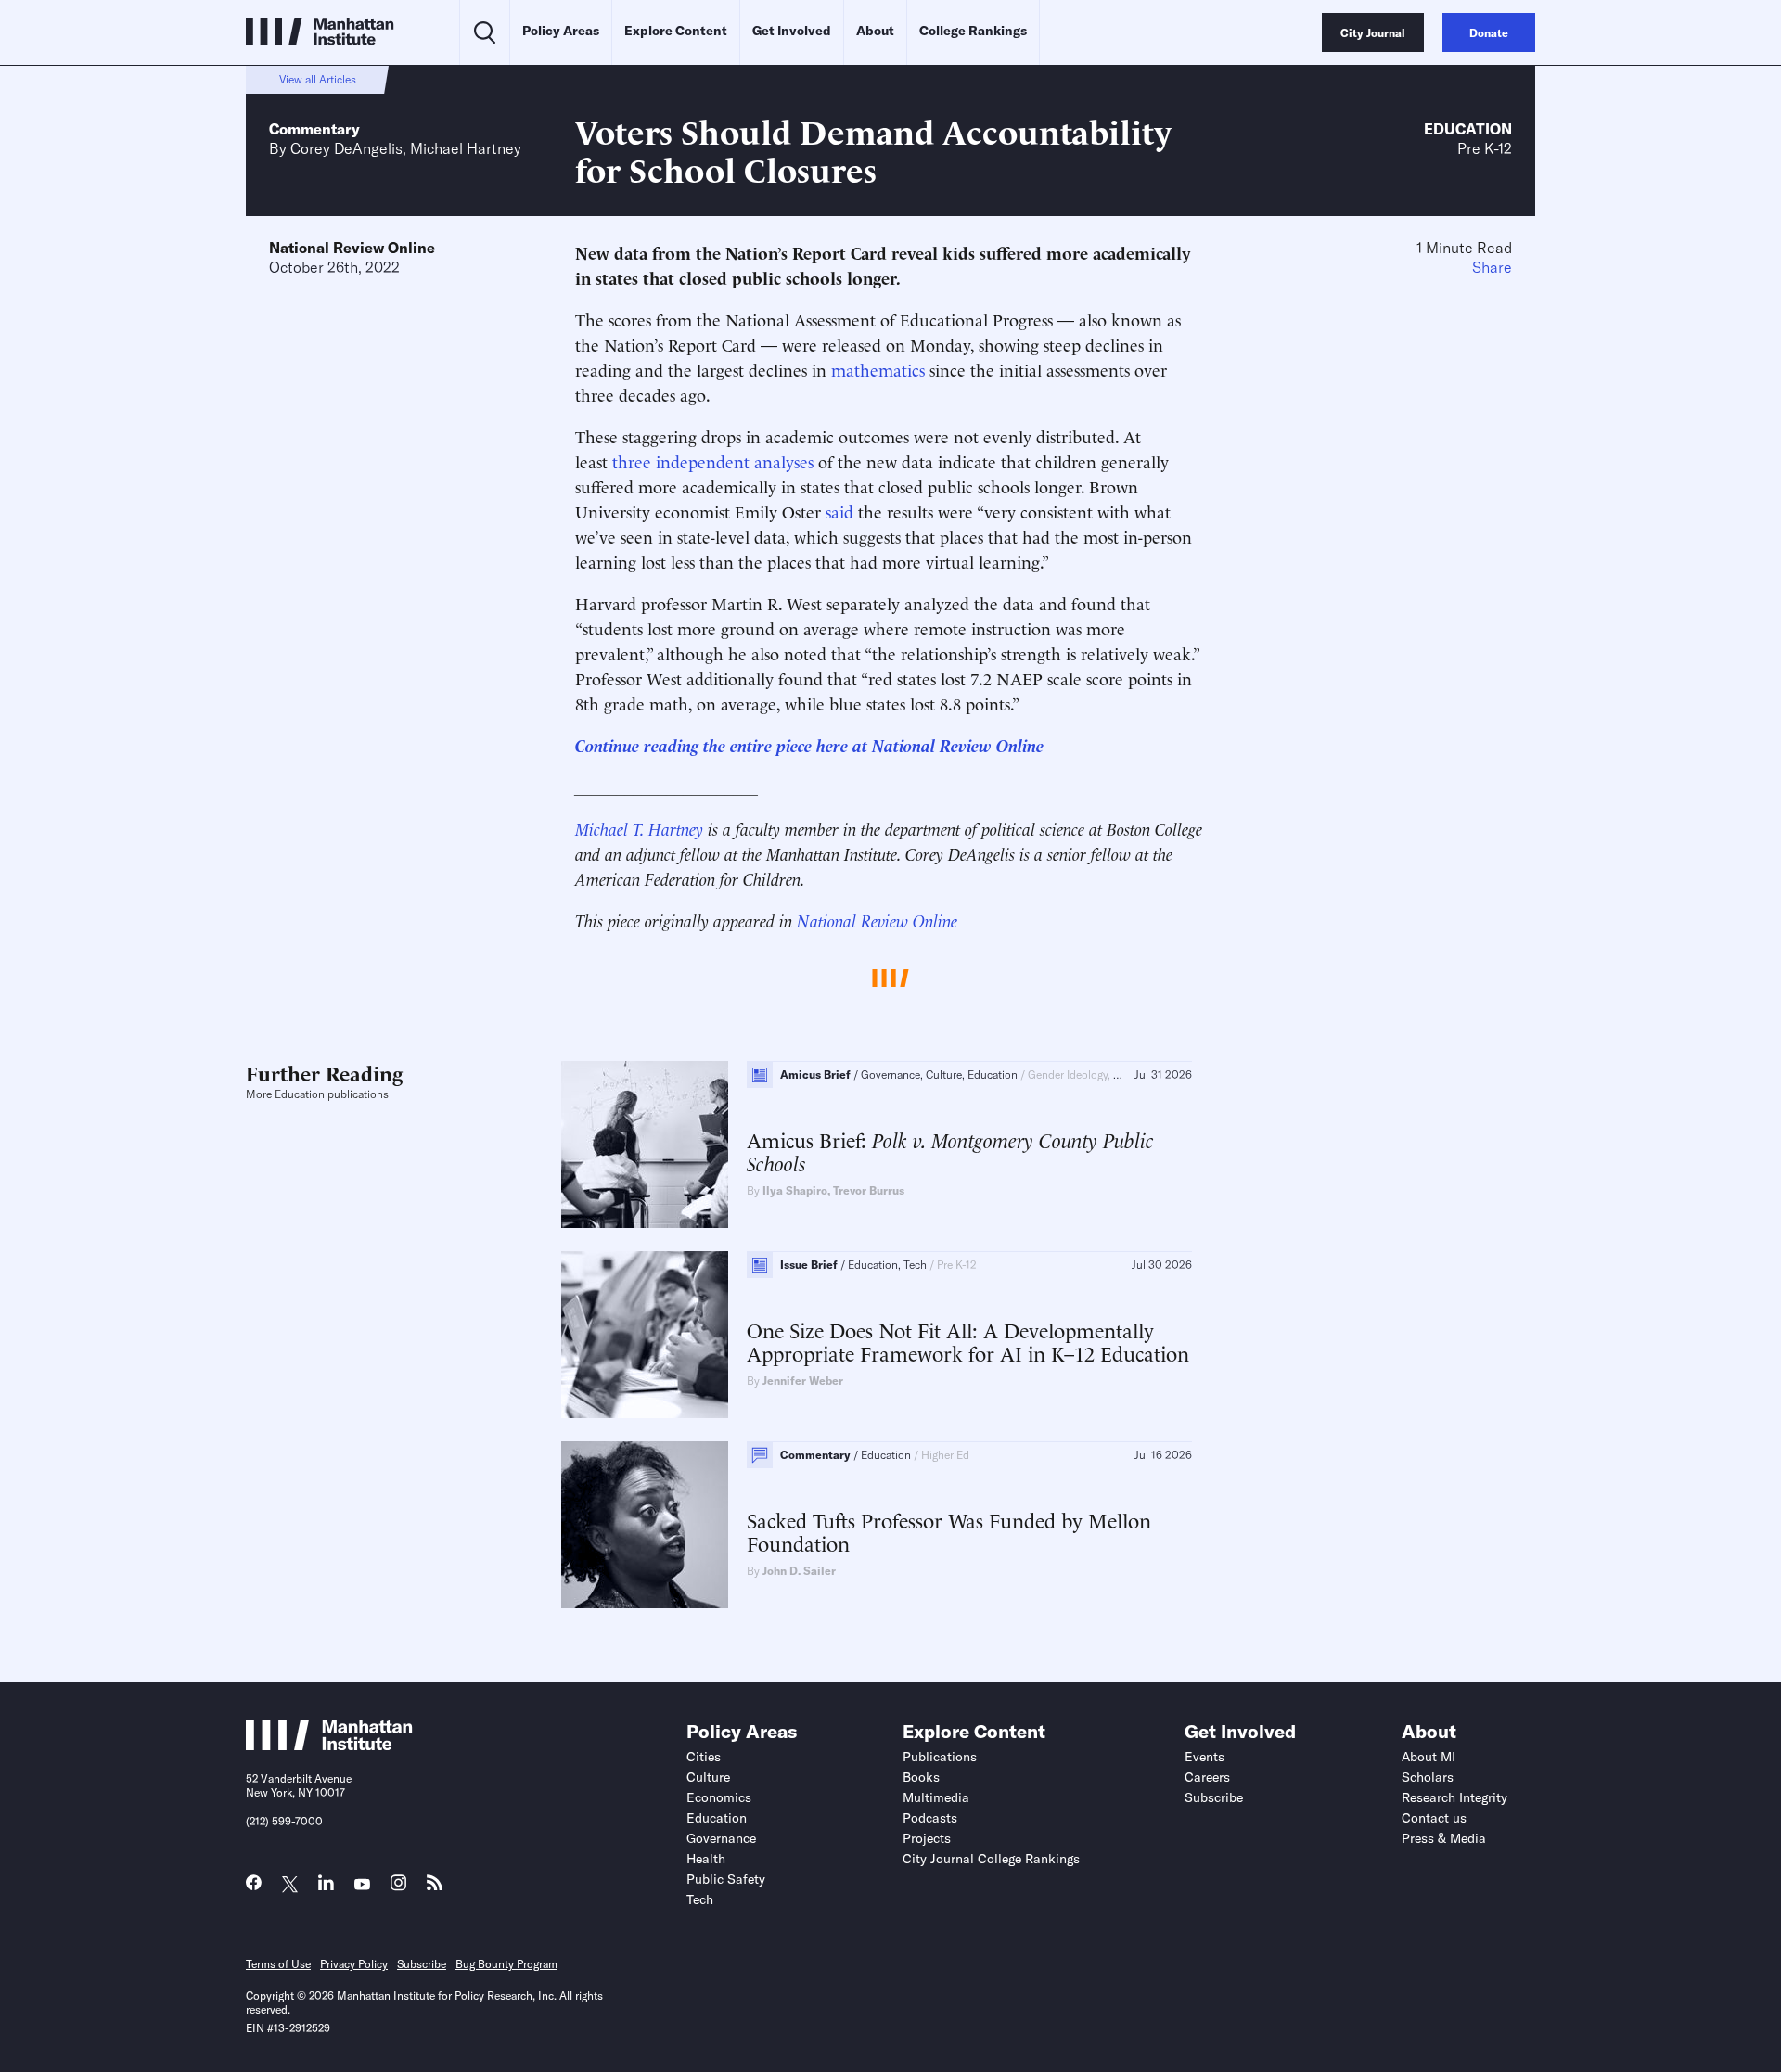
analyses (784, 460)
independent (703, 460)
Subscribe (1214, 1797)
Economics (719, 1797)
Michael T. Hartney (639, 828)
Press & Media (1444, 1838)
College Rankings (973, 31)
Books (921, 1777)
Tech (700, 1899)
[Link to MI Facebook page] (254, 1887)
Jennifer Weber (803, 1381)
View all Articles (318, 79)
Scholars (1428, 1777)
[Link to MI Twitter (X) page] (290, 1885)
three (632, 460)
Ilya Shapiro (795, 1190)
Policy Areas (561, 31)
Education (1468, 129)
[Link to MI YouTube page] (362, 1885)
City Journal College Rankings (991, 1859)
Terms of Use (278, 1964)
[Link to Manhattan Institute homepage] (329, 1745)
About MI (1429, 1757)
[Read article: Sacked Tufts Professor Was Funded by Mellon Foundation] (645, 1525)
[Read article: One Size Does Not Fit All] (645, 1335)
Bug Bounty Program (506, 1964)
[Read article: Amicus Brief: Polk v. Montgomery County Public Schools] (645, 1145)
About (875, 31)
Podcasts (930, 1818)
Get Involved (792, 31)
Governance (721, 1838)
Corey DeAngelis (346, 148)
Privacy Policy (354, 1964)
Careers (1207, 1777)
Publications (940, 1757)
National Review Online (352, 248)
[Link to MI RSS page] (435, 1887)
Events (1204, 1757)
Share (1492, 267)
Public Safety (726, 1879)
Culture (708, 1777)
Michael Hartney (466, 148)
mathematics (878, 369)
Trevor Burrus (869, 1190)
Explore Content (676, 31)
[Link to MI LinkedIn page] (326, 1887)
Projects (927, 1838)
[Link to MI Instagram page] (398, 1888)
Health (706, 1859)
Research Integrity (1454, 1797)
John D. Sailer (799, 1571)
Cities (704, 1757)
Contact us (1434, 1818)
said (839, 511)
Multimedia (936, 1797)
